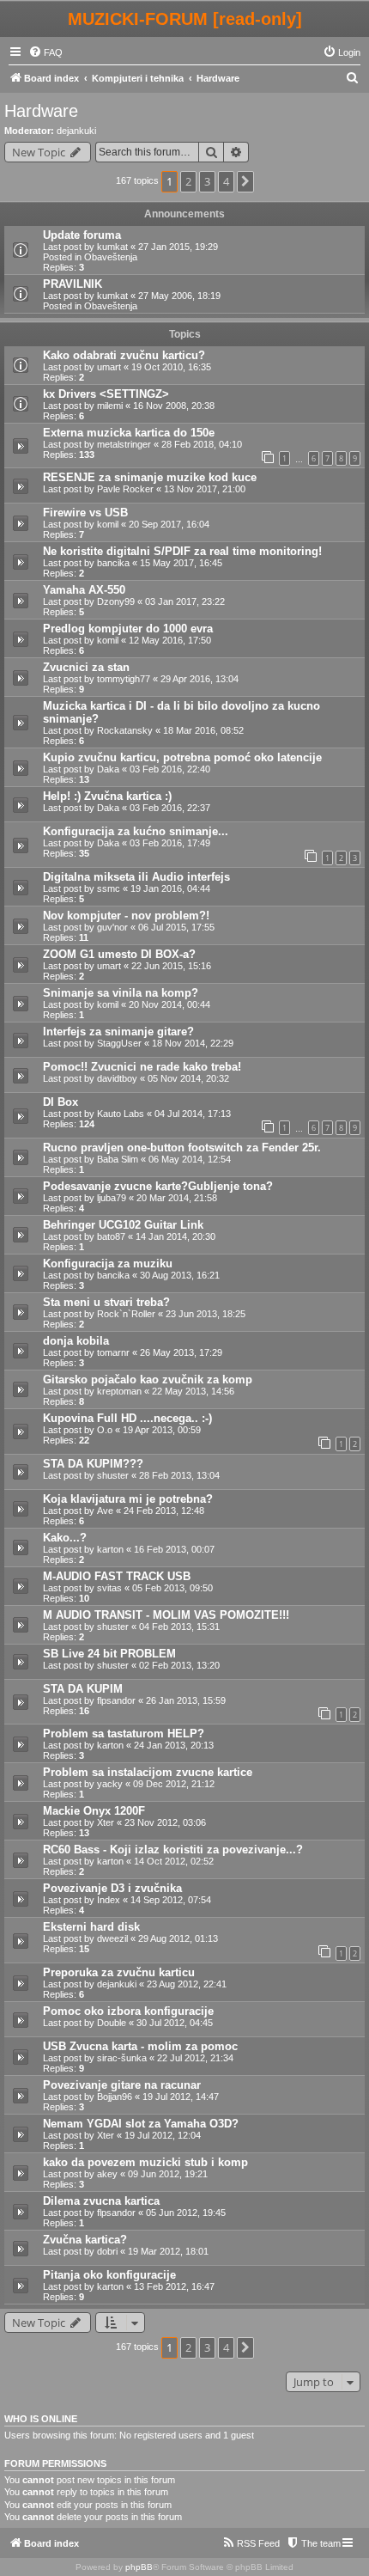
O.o (105, 1430)
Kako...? (65, 1538)
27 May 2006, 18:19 (179, 296)
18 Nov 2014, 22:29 (193, 1043)
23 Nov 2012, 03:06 (165, 1822)
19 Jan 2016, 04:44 (170, 888)
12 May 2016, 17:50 (170, 640)
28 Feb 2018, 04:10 (202, 444)
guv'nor (112, 927)
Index (109, 1900)
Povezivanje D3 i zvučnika (112, 1888)
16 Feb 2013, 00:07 (174, 1549)
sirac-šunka (122, 2058)
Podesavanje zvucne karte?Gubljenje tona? (158, 1186)
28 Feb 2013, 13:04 (179, 1475)
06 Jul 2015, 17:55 (176, 927)
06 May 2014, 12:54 (190, 1159)
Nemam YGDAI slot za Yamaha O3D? (141, 2124)
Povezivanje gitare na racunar (122, 2085)
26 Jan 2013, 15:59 (186, 1700)
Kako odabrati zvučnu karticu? (124, 355)
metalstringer (124, 444)
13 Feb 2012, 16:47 (174, 2286)
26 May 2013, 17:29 (181, 1352)
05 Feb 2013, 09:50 (172, 1588)
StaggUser (119, 1043)
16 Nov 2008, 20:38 (174, 406)
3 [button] (207, 181)
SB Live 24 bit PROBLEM (109, 1654)
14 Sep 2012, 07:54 (171, 1900)
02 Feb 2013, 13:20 (179, 1665)
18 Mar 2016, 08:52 (203, 730)
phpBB (139, 2567)
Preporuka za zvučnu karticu (119, 1972)
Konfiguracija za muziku (108, 1264)
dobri (107, 2251)
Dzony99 (116, 601)
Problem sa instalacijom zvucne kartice (148, 1772)
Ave (105, 1511)
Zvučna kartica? (85, 2240)
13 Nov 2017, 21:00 (205, 489)
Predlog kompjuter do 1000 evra (128, 629)
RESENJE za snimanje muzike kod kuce (150, 477)
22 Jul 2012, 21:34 (195, 2058)
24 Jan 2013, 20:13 (174, 1745)
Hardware (41, 111)
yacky (110, 1784)
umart (109, 367)
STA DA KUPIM (83, 1689)
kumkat (112, 247)
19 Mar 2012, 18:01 (168, 2251)
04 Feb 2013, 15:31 (179, 1627)
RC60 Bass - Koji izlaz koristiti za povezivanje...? (173, 1850)
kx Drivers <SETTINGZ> (106, 394)
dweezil (112, 1938)
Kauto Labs (121, 1114)
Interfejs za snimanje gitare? (118, 1032)
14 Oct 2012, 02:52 (174, 1861)
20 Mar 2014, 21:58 (177, 1198)
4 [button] (226, 181)
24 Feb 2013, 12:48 (164, 1511)
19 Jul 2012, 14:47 (181, 2097)
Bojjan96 (115, 2097)
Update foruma (82, 235)
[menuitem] (45, 52)
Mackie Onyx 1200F (94, 1811)
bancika (113, 563)
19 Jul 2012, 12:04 (163, 2135)
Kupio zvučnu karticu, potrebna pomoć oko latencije (182, 757)
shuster (113, 1475)
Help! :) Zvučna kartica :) (107, 796)
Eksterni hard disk (91, 1927)
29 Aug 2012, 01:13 (178, 1938)
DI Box (60, 1102)
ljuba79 (112, 1198)
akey (107, 2174)
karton (110, 1549)
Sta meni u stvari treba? (106, 1302)
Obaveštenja (111, 257)
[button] (245, 181)
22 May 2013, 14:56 (193, 1391)
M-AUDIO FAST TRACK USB (117, 1576)
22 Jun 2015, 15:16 (171, 966)
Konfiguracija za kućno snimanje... (136, 831)
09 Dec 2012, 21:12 (174, 1784)
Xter (106, 1822)
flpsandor (116, 1700)
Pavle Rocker (125, 489)
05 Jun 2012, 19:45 (186, 2213)
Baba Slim (118, 1159)
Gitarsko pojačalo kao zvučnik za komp (148, 1380)
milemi (110, 406)
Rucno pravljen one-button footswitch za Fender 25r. (182, 1148)
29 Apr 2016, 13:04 (200, 679)
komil (108, 524)
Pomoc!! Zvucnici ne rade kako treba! (142, 1067)
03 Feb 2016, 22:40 (170, 769)
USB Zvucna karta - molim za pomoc (140, 2046)
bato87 (111, 1236)
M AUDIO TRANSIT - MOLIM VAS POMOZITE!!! (166, 1615)
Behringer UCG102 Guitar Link (123, 1225)
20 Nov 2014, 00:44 (169, 1004)
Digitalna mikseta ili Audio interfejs (136, 877)
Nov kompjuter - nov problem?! (126, 916)
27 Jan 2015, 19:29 (178, 247)
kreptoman (119, 1391)
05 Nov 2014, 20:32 (188, 1078)
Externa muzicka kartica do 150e (129, 433)
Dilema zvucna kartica (101, 2201)
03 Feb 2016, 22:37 (170, 808)
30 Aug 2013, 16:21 (180, 1275)
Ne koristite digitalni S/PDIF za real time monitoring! (182, 551)
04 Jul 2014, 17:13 (193, 1114)
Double (112, 2023)
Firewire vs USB (85, 513)
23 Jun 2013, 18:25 (206, 1314)
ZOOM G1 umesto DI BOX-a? (119, 954)
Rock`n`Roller (126, 1314)
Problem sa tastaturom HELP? (124, 1734)
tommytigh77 (124, 679)
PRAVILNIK (73, 284)
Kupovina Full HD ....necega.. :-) (127, 1418)
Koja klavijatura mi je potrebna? (128, 1499)
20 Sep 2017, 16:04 (169, 524)
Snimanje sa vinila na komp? (121, 993)
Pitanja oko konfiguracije (109, 2275)
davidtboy (117, 1078)
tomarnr (113, 1352)
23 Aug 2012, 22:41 (187, 1984)
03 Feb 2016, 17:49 (170, 843)
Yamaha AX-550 (84, 590)
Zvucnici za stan (86, 667)
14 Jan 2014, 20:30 (175, 1236)
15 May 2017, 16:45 (181, 563)
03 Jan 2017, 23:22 (185, 601)
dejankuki (76, 131)
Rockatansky (125, 730)
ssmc (109, 888)
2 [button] (188, 181)
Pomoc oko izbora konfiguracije (128, 2011)
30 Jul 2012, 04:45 (175, 2023)
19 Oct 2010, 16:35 (171, 367)
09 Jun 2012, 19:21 (168, 2174)
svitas (109, 1588)
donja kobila (76, 1341)
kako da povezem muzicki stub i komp (145, 2162)
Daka (108, 769)
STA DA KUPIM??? (93, 1464)
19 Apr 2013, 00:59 (162, 1430)
